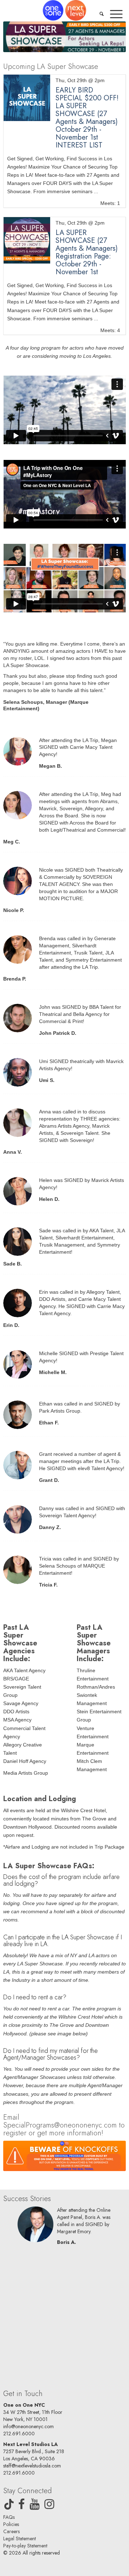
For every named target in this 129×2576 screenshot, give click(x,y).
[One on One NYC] (64, 10)
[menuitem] (102, 14)
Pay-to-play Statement (25, 2546)
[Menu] (116, 14)
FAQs (9, 2517)
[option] (64, 2228)
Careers (11, 2531)
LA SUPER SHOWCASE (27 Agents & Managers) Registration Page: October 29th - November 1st (87, 252)
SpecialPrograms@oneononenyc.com (60, 2125)
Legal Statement (20, 2539)
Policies (11, 2524)
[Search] (102, 14)
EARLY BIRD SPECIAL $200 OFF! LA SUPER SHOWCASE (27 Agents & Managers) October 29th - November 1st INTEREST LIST (87, 118)
